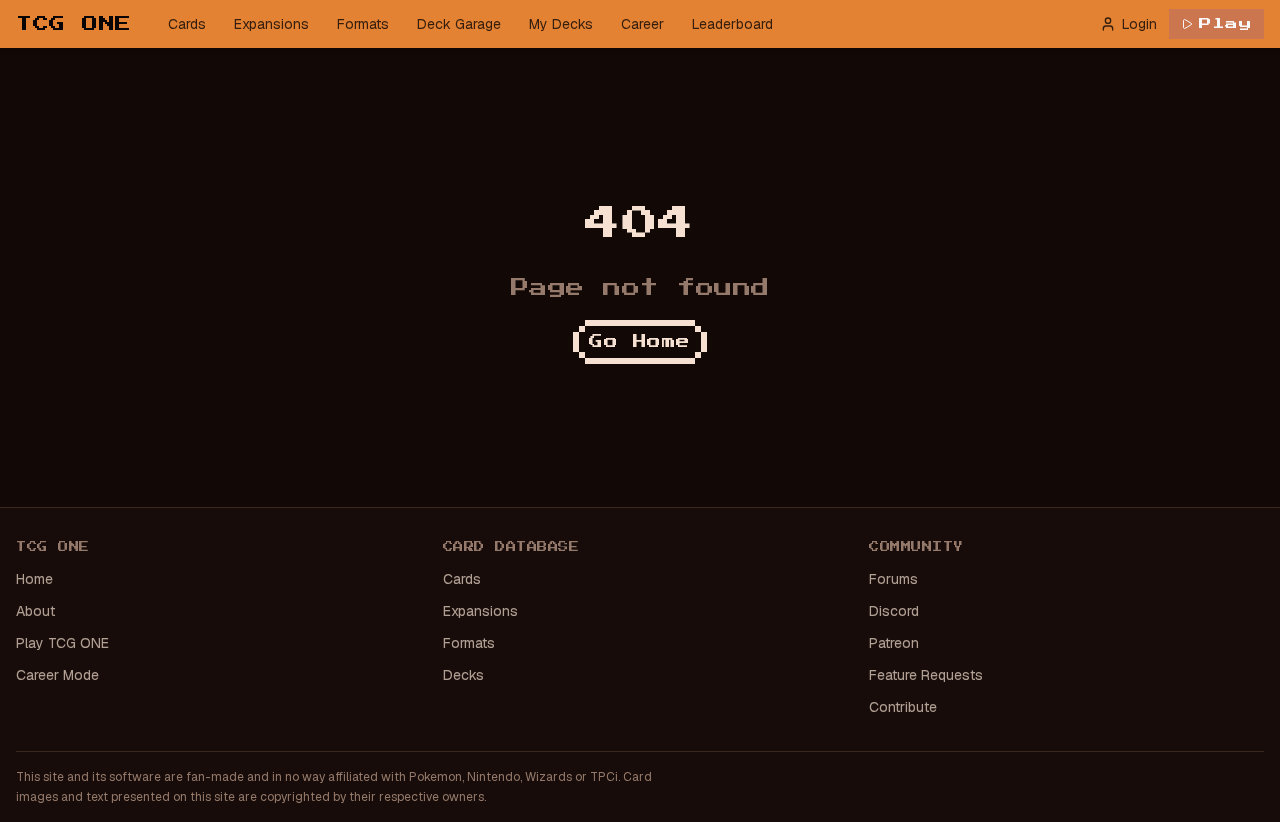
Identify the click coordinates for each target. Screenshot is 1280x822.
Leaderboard (732, 24)
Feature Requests (926, 675)
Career (642, 24)
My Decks (561, 24)
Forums (893, 579)
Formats (363, 24)
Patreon (894, 643)
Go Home (640, 342)
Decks (463, 675)
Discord (894, 611)
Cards (187, 24)
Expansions (271, 24)
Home (34, 579)
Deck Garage (459, 24)
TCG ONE (74, 24)
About (35, 611)
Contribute (903, 707)
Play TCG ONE (62, 643)
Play (1225, 24)
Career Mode (57, 675)
